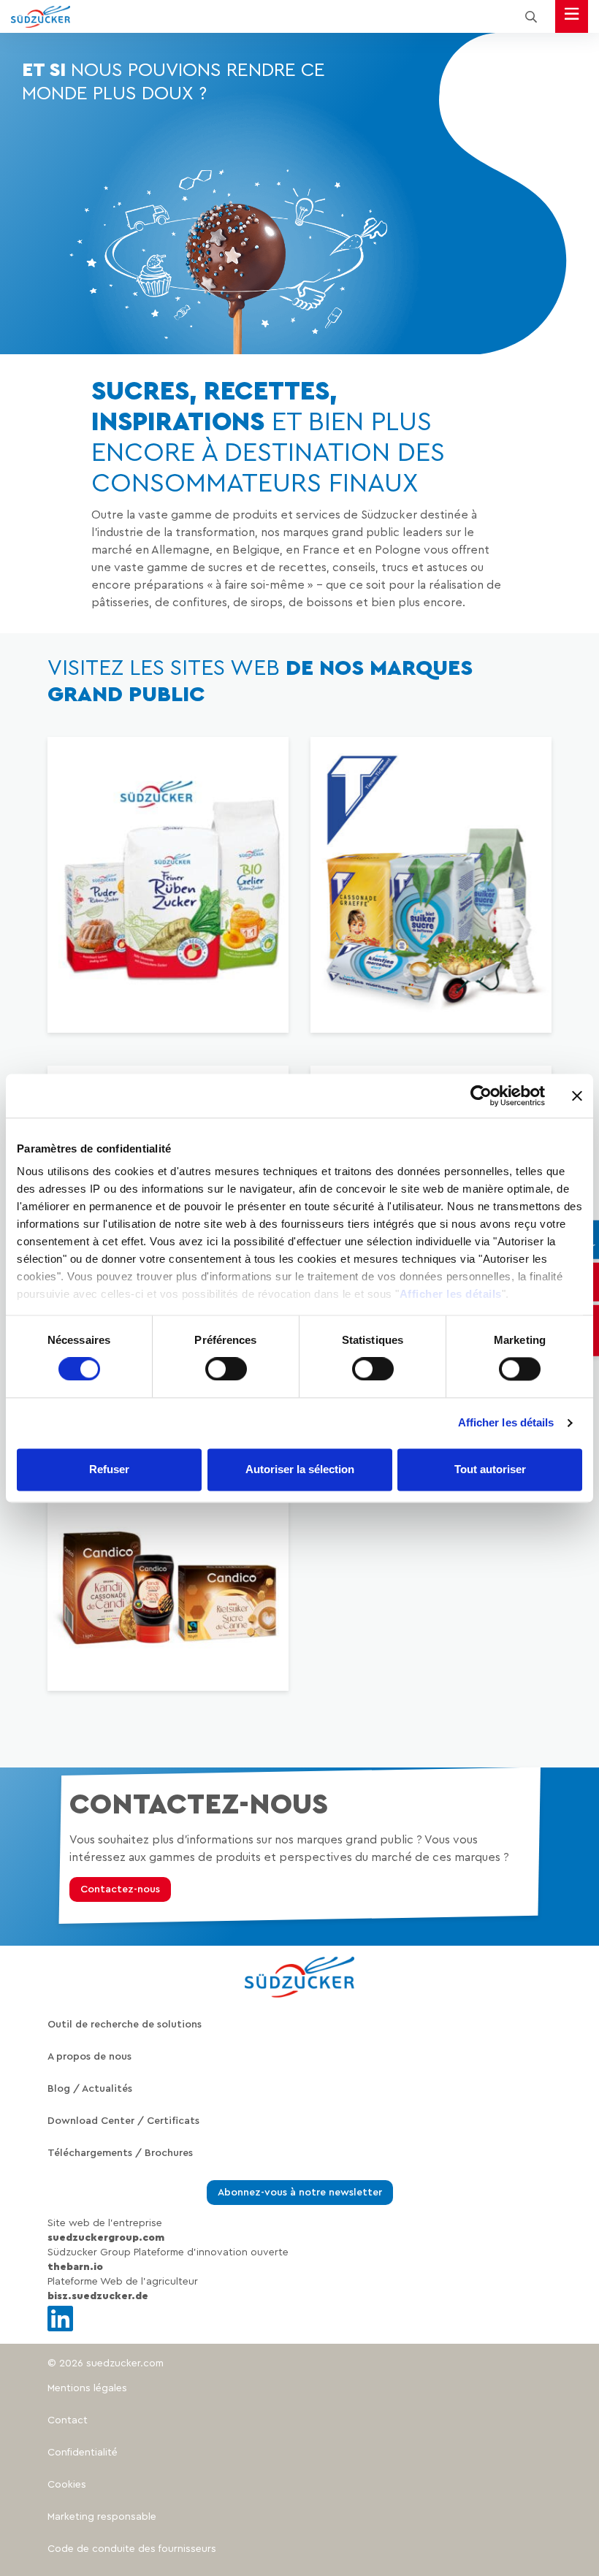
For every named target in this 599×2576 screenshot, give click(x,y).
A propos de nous (89, 2057)
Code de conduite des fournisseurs (132, 2549)
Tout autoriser (490, 1469)
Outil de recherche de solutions (125, 2025)
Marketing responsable (102, 2517)
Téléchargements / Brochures (120, 2153)
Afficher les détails (451, 1294)
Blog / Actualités (90, 2089)
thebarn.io (75, 2267)
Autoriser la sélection (300, 1469)
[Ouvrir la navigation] (572, 16)
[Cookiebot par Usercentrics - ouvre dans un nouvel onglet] (481, 1096)
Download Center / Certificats (123, 2121)
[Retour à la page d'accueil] (41, 17)
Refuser (109, 1469)
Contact (68, 2420)
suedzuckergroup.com (106, 2238)
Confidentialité (83, 2453)
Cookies (67, 2485)
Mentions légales (87, 2388)
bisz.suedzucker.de (98, 2296)
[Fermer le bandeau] (577, 1096)
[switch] (226, 1369)
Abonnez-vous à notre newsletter (300, 2193)
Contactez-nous (120, 1889)
